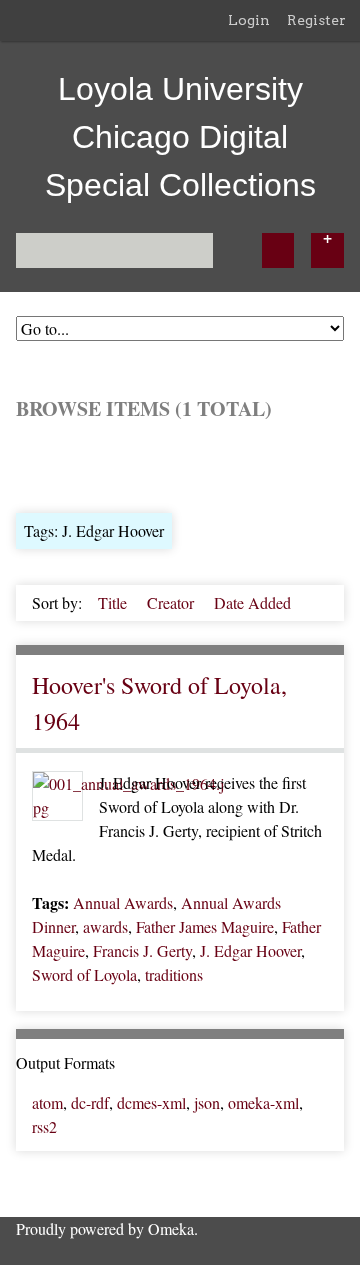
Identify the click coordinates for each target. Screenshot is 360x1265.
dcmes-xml (151, 1102)
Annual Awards (123, 902)
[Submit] (278, 250)
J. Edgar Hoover (250, 950)
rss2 (44, 1126)
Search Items (256, 464)
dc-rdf (90, 1102)
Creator (172, 602)
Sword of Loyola (84, 974)
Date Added (252, 602)
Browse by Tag (152, 464)
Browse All (52, 464)
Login (249, 20)
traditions (174, 974)
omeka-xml (263, 1102)
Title (114, 602)
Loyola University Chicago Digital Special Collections (180, 137)
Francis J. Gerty (142, 950)
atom (47, 1102)
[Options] (327, 250)
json (207, 1102)
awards (105, 926)
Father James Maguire (205, 926)
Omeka (171, 1228)
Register (316, 20)
